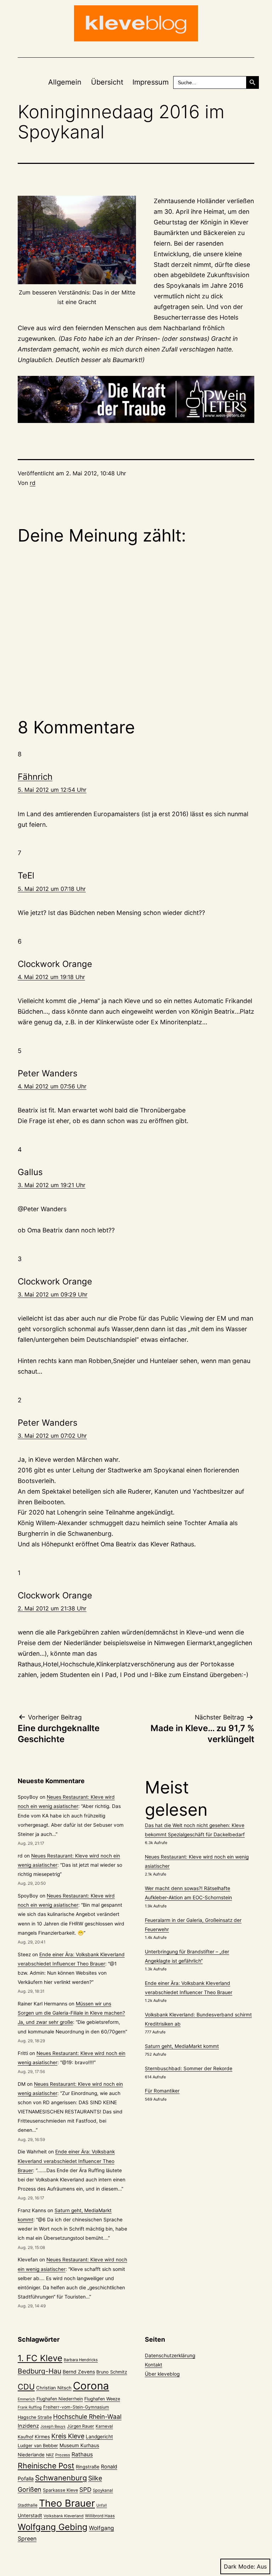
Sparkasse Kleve (60, 2490)
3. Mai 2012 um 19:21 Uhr (52, 1185)
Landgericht (99, 2437)
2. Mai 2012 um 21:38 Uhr (52, 1608)
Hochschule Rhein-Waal (87, 2417)
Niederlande (31, 2455)
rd (33, 483)
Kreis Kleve (68, 2436)
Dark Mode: (239, 2566)
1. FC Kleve (40, 2358)
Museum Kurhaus (79, 2445)
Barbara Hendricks (81, 2360)
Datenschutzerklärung (170, 2355)
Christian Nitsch (54, 2388)
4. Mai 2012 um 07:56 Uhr (52, 1086)
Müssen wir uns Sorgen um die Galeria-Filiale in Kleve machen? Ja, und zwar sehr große (71, 2013)
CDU (26, 2387)
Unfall (102, 2505)
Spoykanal (103, 2490)
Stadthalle (28, 2505)
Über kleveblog (162, 2374)
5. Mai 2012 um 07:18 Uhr (52, 889)
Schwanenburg (61, 2478)
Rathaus (82, 2454)
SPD (85, 2489)
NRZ (50, 2455)
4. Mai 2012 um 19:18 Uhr (51, 977)
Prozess (63, 2455)
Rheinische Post (46, 2466)
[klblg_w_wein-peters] (136, 400)
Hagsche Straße (35, 2417)
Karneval (104, 2426)
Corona (91, 2386)
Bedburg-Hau (39, 2371)
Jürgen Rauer (81, 2426)
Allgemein (65, 82)
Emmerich (26, 2399)
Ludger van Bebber (38, 2446)
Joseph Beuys (53, 2426)
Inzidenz (28, 2426)
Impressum (151, 82)
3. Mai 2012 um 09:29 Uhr (53, 1294)
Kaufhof (25, 2437)
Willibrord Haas (100, 2516)
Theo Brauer (67, 2503)
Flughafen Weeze (102, 2399)
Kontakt (154, 2365)
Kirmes (42, 2437)
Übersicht (107, 82)
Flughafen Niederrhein (60, 2399)
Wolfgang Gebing (53, 2527)
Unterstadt (30, 2515)
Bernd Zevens (79, 2372)
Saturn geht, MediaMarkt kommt (182, 2046)
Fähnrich (35, 777)
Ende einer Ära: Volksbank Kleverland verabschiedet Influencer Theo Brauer (66, 2161)
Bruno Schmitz (112, 2372)
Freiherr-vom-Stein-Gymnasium (76, 2407)
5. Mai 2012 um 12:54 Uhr (52, 790)
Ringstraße (88, 2467)
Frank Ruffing (30, 2407)
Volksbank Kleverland (64, 2516)
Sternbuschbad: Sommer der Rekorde (189, 2068)
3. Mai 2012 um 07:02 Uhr (52, 1436)
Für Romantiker (162, 2091)
